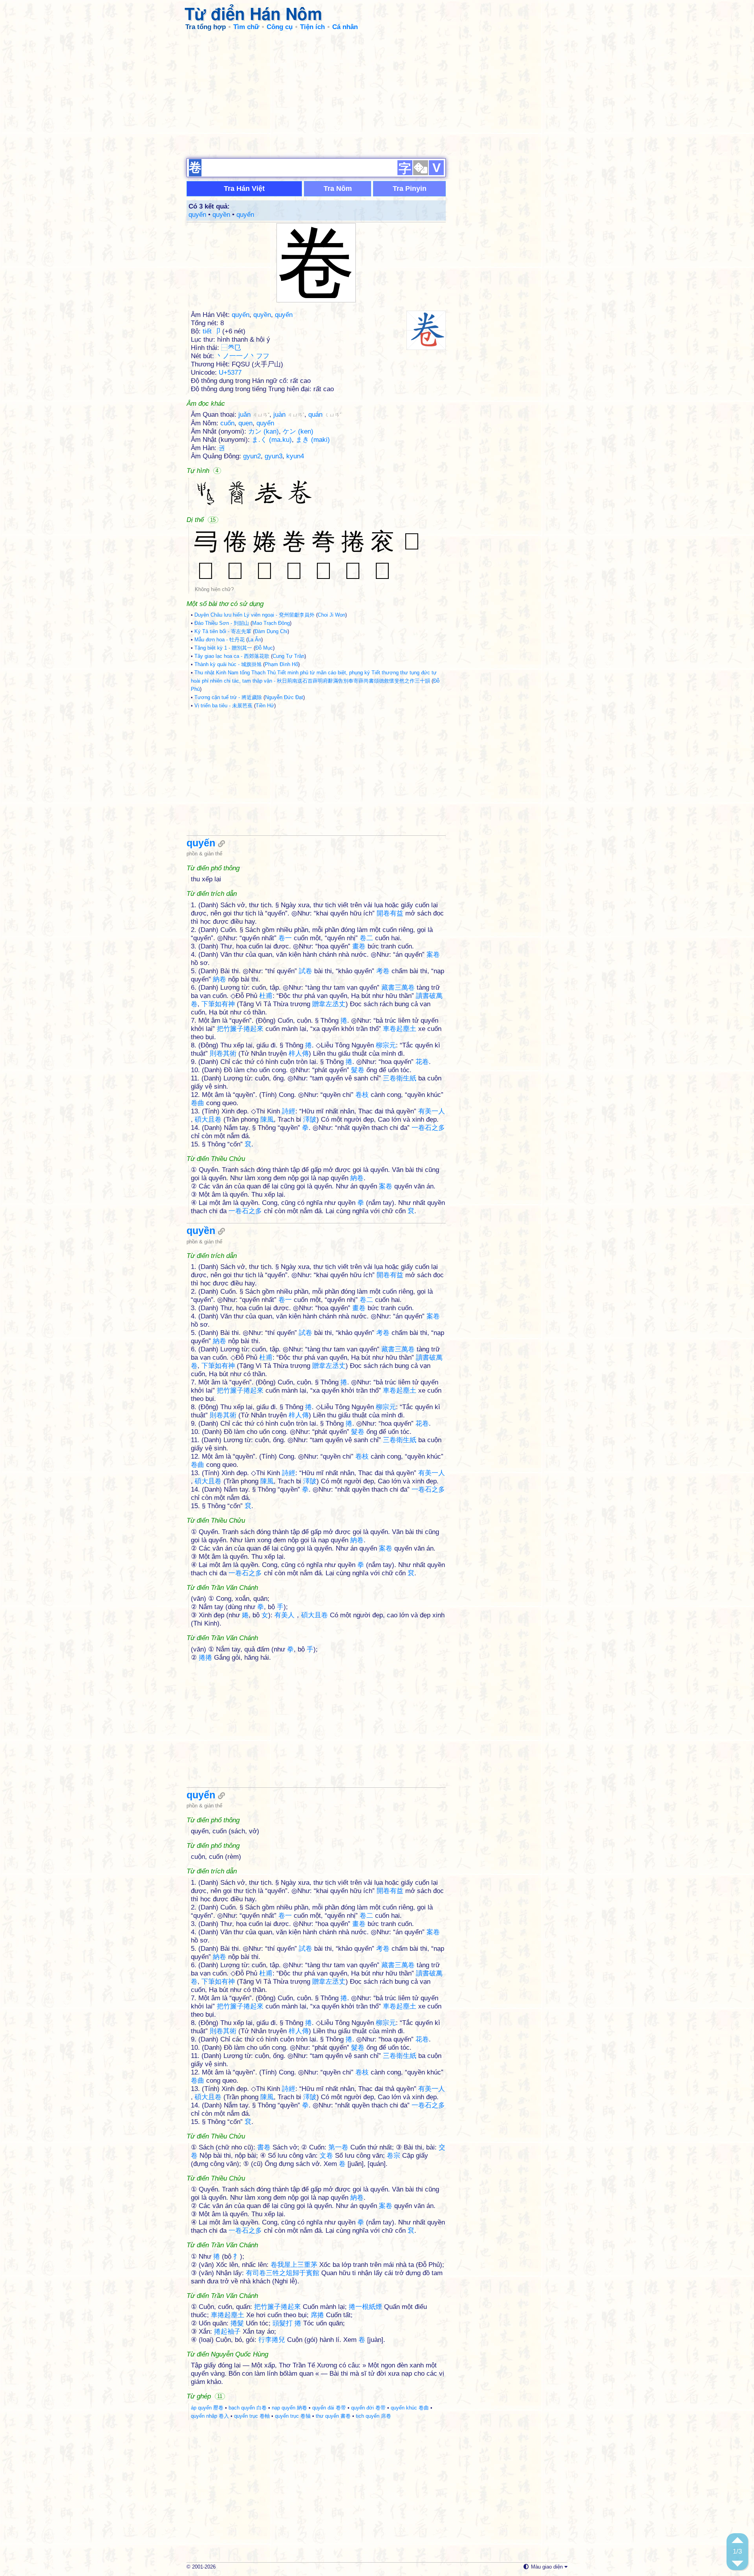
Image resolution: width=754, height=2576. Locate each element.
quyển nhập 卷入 (210, 2416)
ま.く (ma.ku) (272, 440)
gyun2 (252, 456)
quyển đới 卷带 (368, 2408)
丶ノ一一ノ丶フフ (243, 356)
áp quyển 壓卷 (207, 2408)
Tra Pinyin (410, 189)
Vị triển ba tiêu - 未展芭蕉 (223, 706)
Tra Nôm (338, 189)
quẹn (245, 423)
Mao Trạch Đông (271, 623)
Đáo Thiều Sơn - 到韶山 (222, 623)
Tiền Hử (265, 706)
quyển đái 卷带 (329, 2408)
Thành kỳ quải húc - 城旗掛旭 (228, 664)
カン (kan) (264, 431)
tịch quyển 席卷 (373, 2416)
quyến (197, 215)
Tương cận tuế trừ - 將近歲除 (228, 697)
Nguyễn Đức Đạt (284, 697)
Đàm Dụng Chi (271, 631)
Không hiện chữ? (214, 589)
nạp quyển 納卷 (289, 2408)
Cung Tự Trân (288, 656)
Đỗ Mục (264, 648)
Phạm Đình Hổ (281, 664)
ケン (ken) (298, 431)
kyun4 (295, 456)
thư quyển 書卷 (333, 2416)
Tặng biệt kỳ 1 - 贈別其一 (223, 648)
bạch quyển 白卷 (248, 2408)
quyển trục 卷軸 (252, 2416)
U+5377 (230, 373)
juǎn (254, 415)
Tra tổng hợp (206, 27)
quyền (221, 215)
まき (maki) (313, 440)
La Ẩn (254, 640)
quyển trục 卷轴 (293, 2416)
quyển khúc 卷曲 (410, 2408)
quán (325, 415)
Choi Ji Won (331, 615)
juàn (289, 415)
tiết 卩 (211, 331)
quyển (245, 215)
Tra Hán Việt (244, 189)
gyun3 (274, 456)
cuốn (227, 423)
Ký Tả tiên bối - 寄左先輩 (223, 631)
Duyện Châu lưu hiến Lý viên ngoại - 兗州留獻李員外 (254, 615)
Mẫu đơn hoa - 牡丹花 (220, 640)
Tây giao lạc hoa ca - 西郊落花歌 (232, 656)
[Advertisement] (377, 94)
